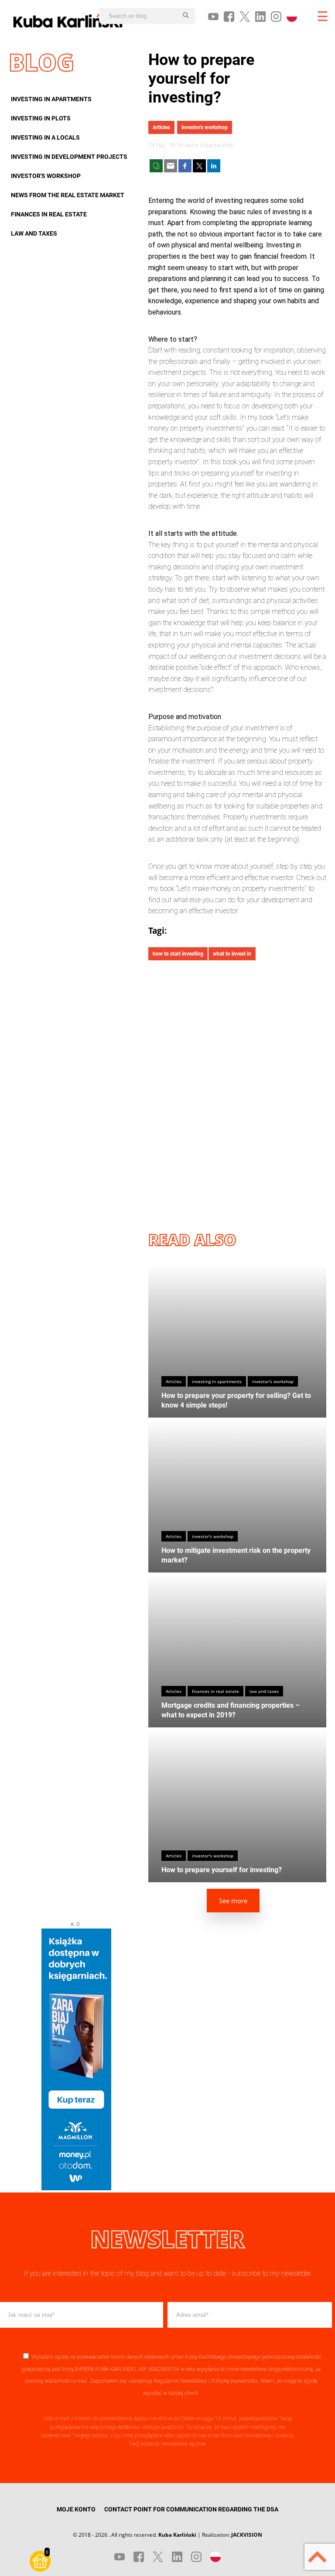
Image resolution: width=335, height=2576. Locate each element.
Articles (161, 127)
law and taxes (34, 233)
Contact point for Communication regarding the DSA (191, 2509)
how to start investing (178, 954)
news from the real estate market (68, 195)
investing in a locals (45, 137)
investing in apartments (51, 99)
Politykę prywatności (234, 2381)
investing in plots (41, 118)
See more (233, 1901)
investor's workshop (46, 176)
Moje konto (76, 2509)
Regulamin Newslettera (180, 2381)
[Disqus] (237, 1088)
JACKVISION (247, 2535)
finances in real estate (49, 214)
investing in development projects (69, 157)
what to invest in (232, 954)
